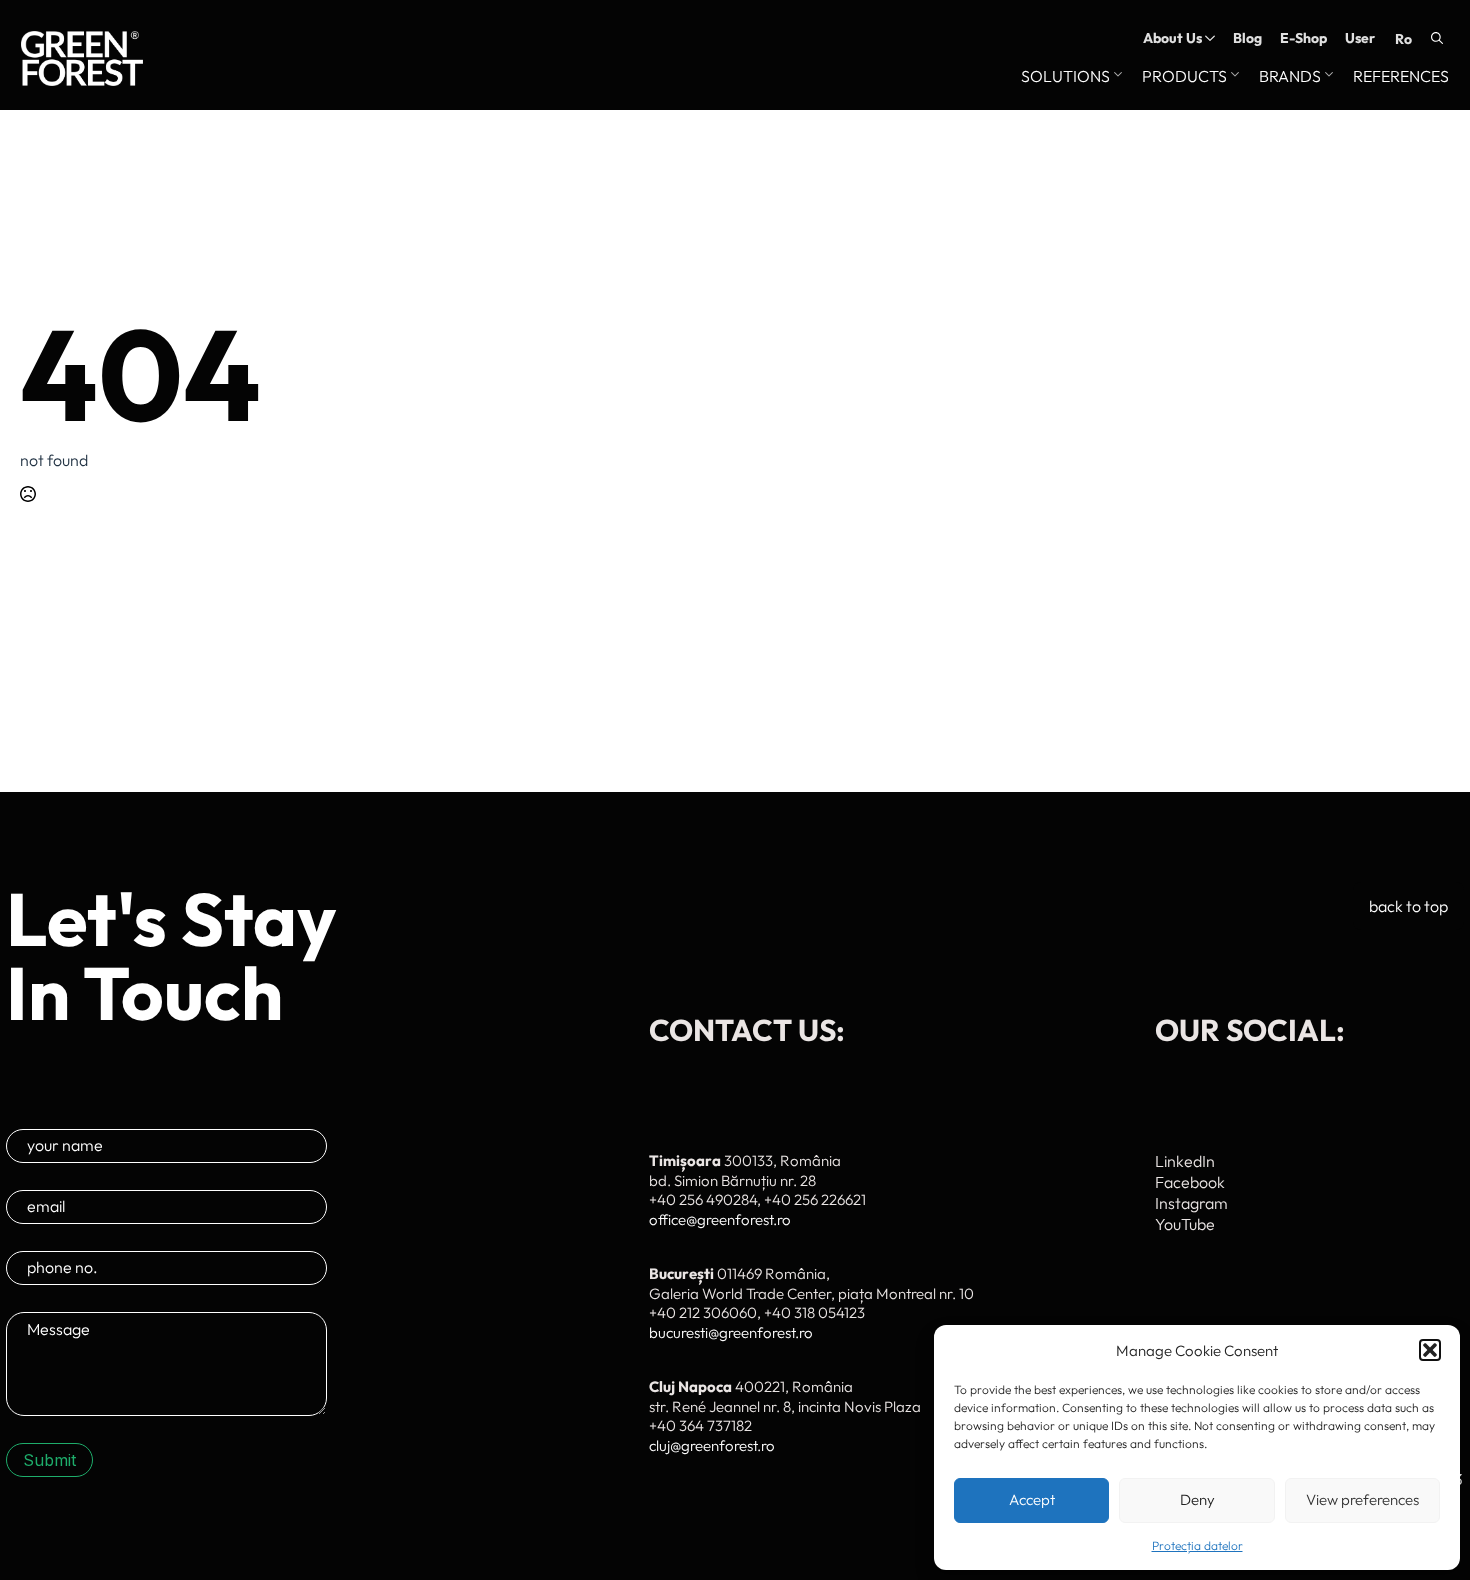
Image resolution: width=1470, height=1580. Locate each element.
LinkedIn (1185, 1161)
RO (1403, 39)
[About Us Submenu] (1208, 38)
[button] (1430, 1350)
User (1360, 38)
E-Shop (1303, 38)
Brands (1290, 77)
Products (1184, 77)
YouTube (1185, 1224)
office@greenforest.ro (720, 1219)
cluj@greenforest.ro (712, 1445)
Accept (1032, 1499)
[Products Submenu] (1233, 77)
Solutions (1065, 77)
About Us (1172, 38)
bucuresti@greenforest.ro (731, 1332)
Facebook (1190, 1182)
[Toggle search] (1437, 38)
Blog (1247, 38)
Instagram (1191, 1203)
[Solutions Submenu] (1116, 77)
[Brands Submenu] (1327, 77)
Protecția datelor (1197, 1545)
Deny (1197, 1499)
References (1401, 77)
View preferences (1362, 1499)
